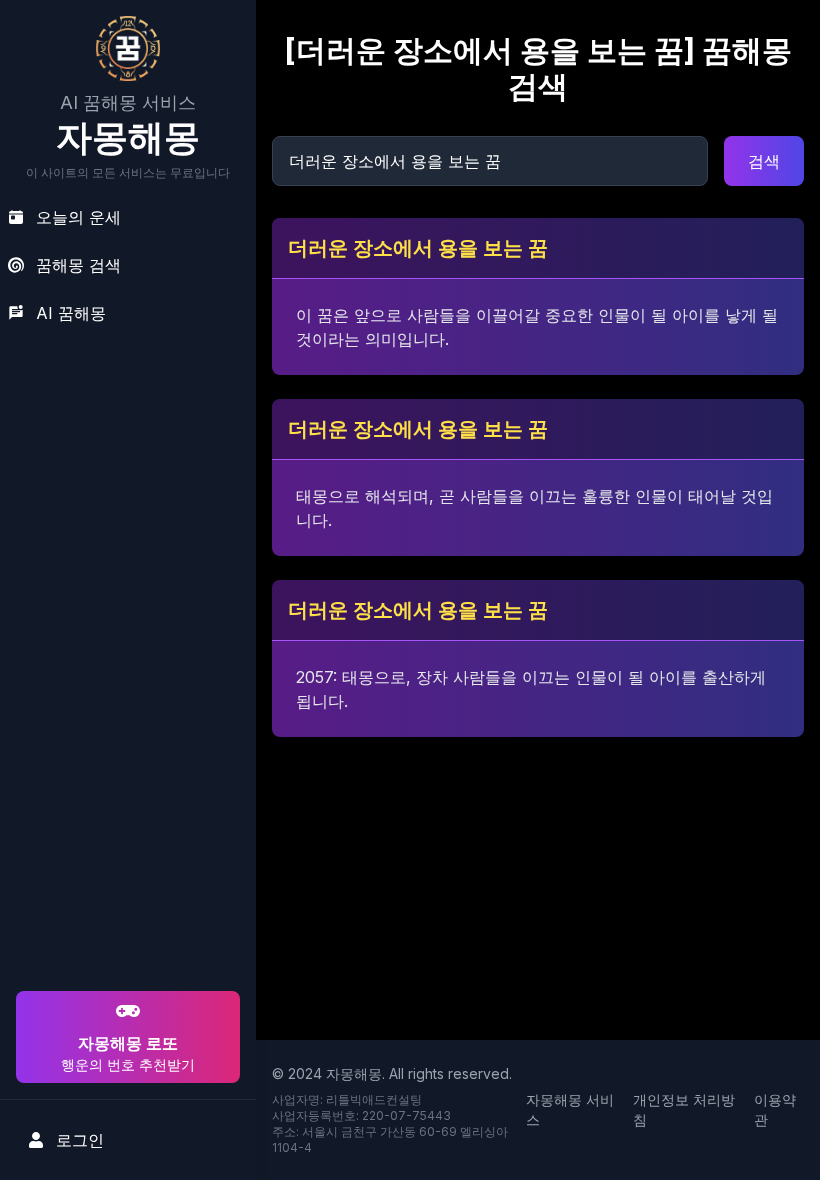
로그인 (80, 1140)
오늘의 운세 (78, 217)
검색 (764, 161)
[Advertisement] (125, 858)
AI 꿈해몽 (71, 313)
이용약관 (775, 1109)
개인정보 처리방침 (684, 1109)
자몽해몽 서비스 (570, 1109)
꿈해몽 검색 (78, 265)
